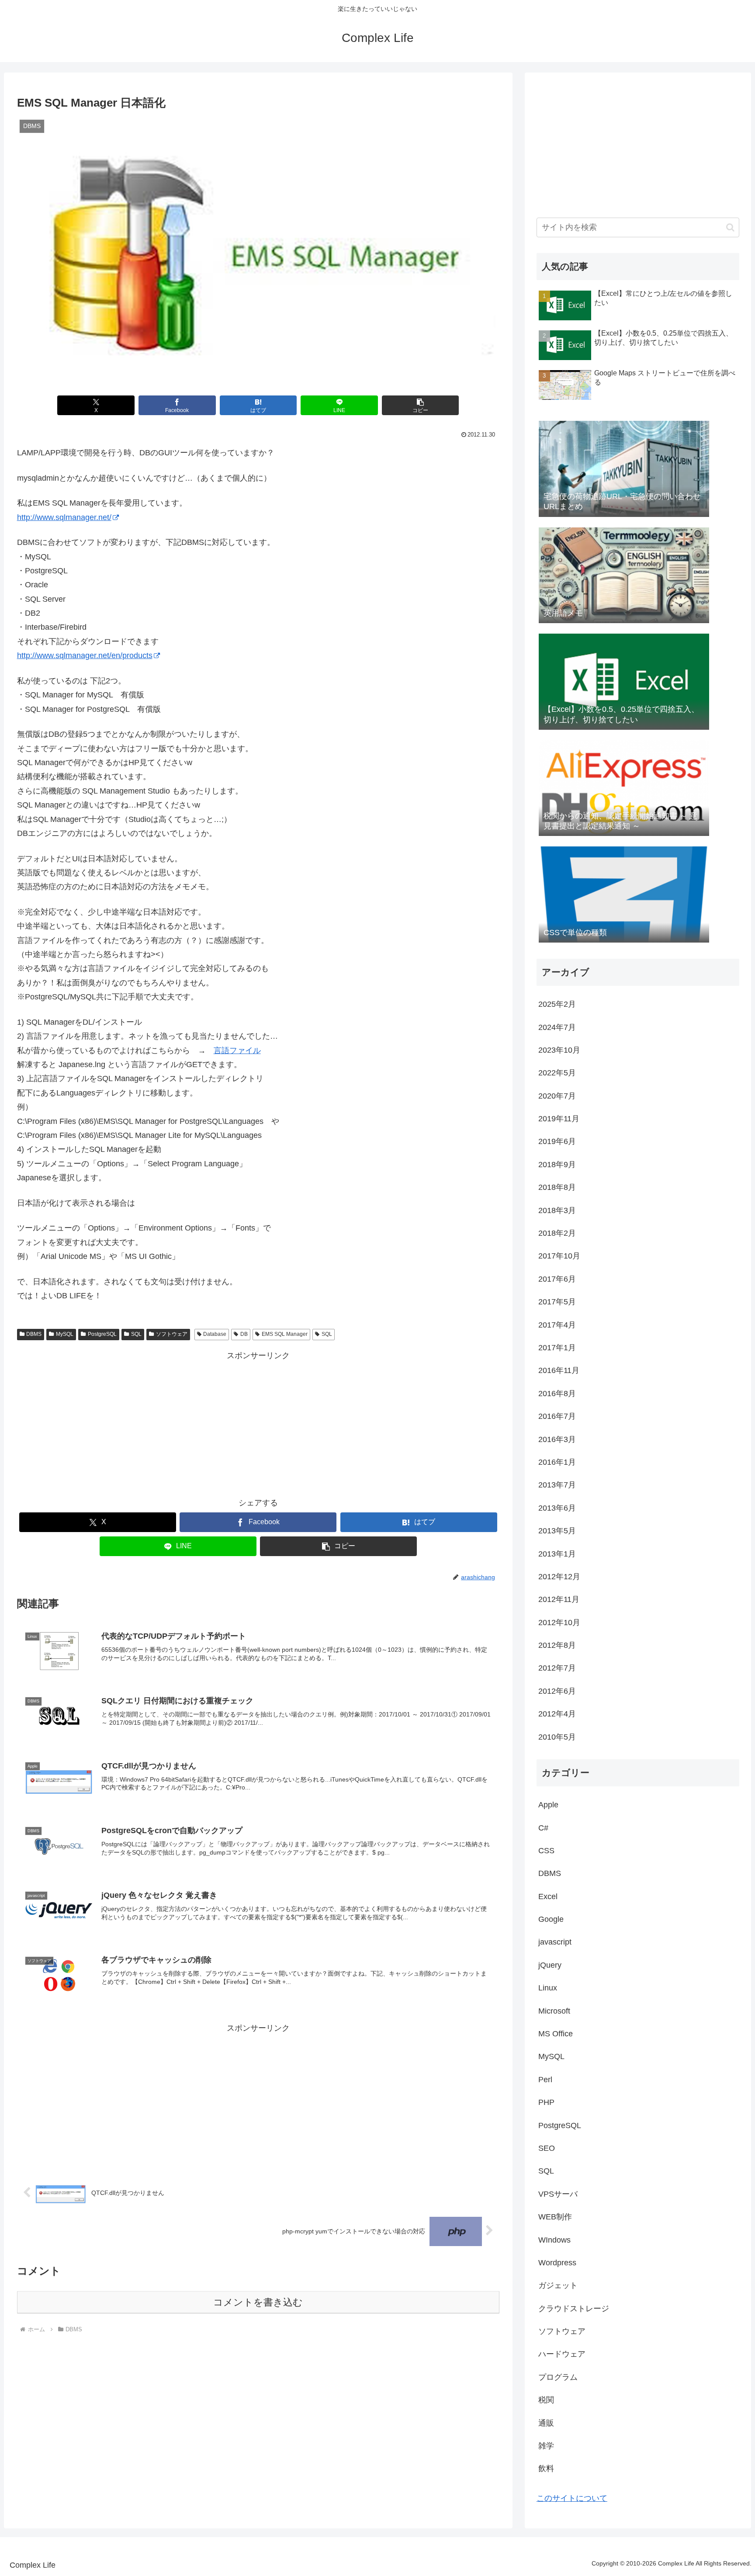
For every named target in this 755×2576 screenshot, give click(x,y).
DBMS (34, 1334)
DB (244, 1334)
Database (215, 1334)
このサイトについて (572, 2498)
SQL (136, 1334)
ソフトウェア (172, 1334)
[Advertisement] (258, 1424)
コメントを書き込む (258, 2302)
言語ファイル (237, 1051)
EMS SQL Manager (285, 1334)
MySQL (65, 1334)
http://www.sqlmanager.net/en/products (85, 655)
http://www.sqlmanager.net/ (64, 517)
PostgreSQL (102, 1334)
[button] (421, 405)
